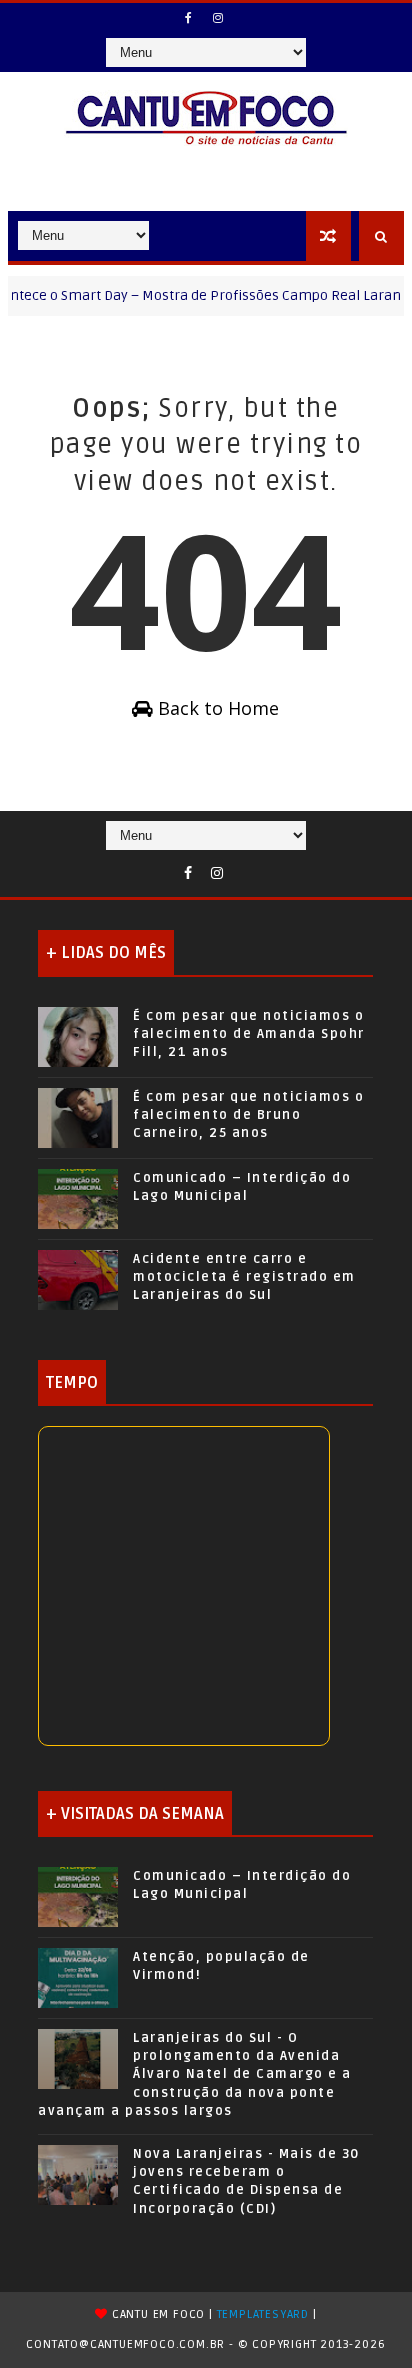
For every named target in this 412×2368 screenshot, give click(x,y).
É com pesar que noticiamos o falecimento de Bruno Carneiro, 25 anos (248, 1115)
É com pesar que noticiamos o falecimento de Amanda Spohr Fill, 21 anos (249, 1034)
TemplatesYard (263, 2314)
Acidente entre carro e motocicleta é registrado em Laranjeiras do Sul (244, 1277)
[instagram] (218, 18)
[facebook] (189, 18)
